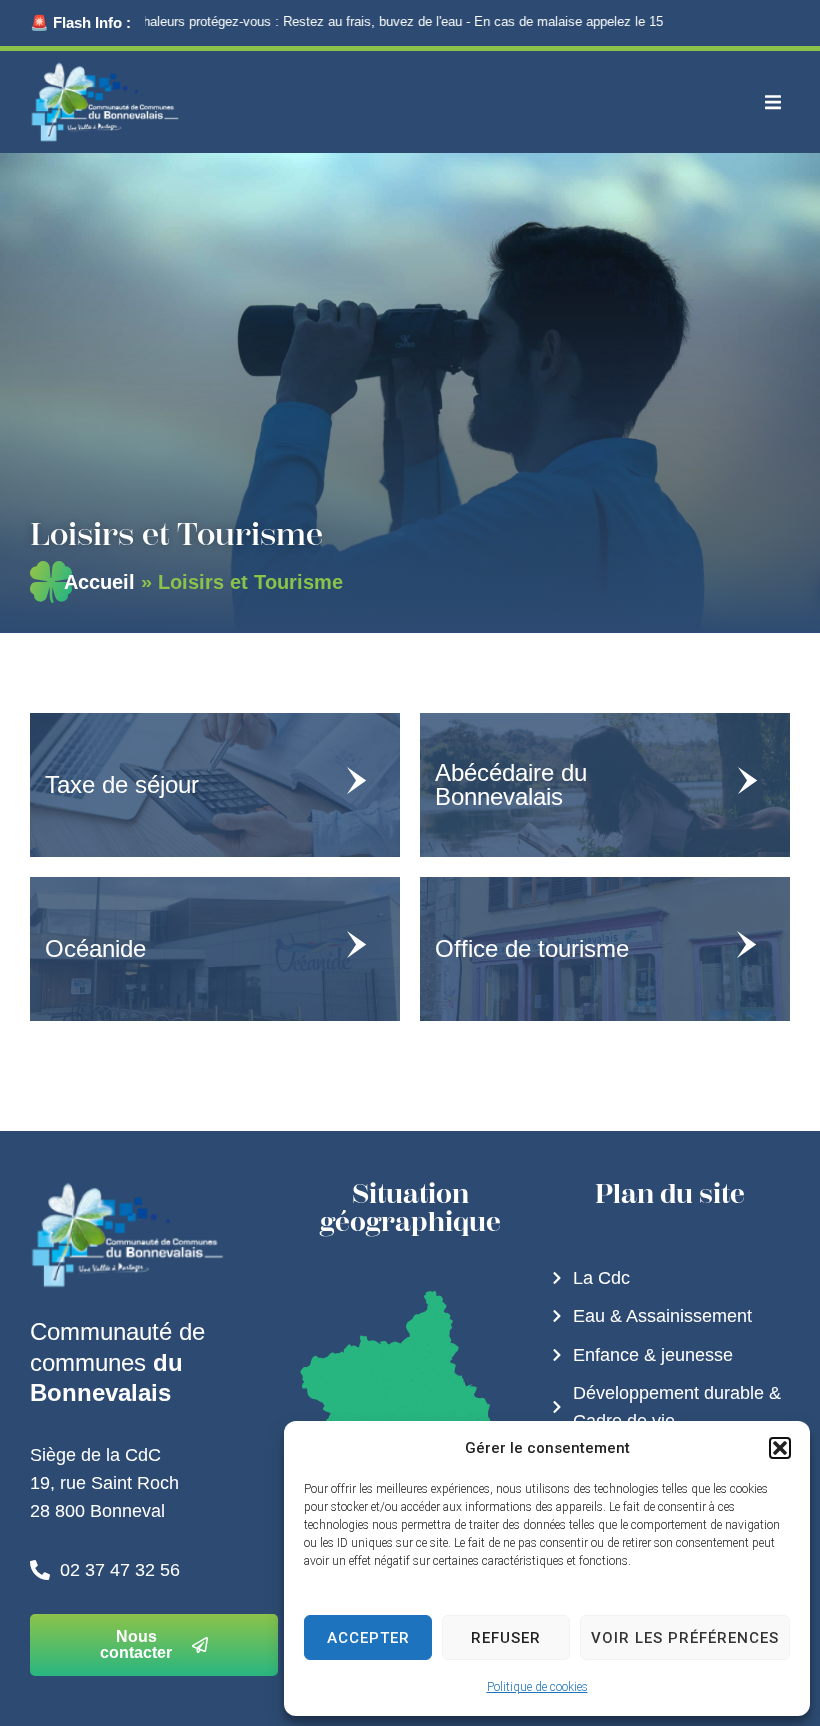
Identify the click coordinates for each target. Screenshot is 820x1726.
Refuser (506, 1638)
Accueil (99, 582)
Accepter (368, 1638)
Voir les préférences (685, 1638)
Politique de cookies (537, 1687)
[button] (780, 1448)
